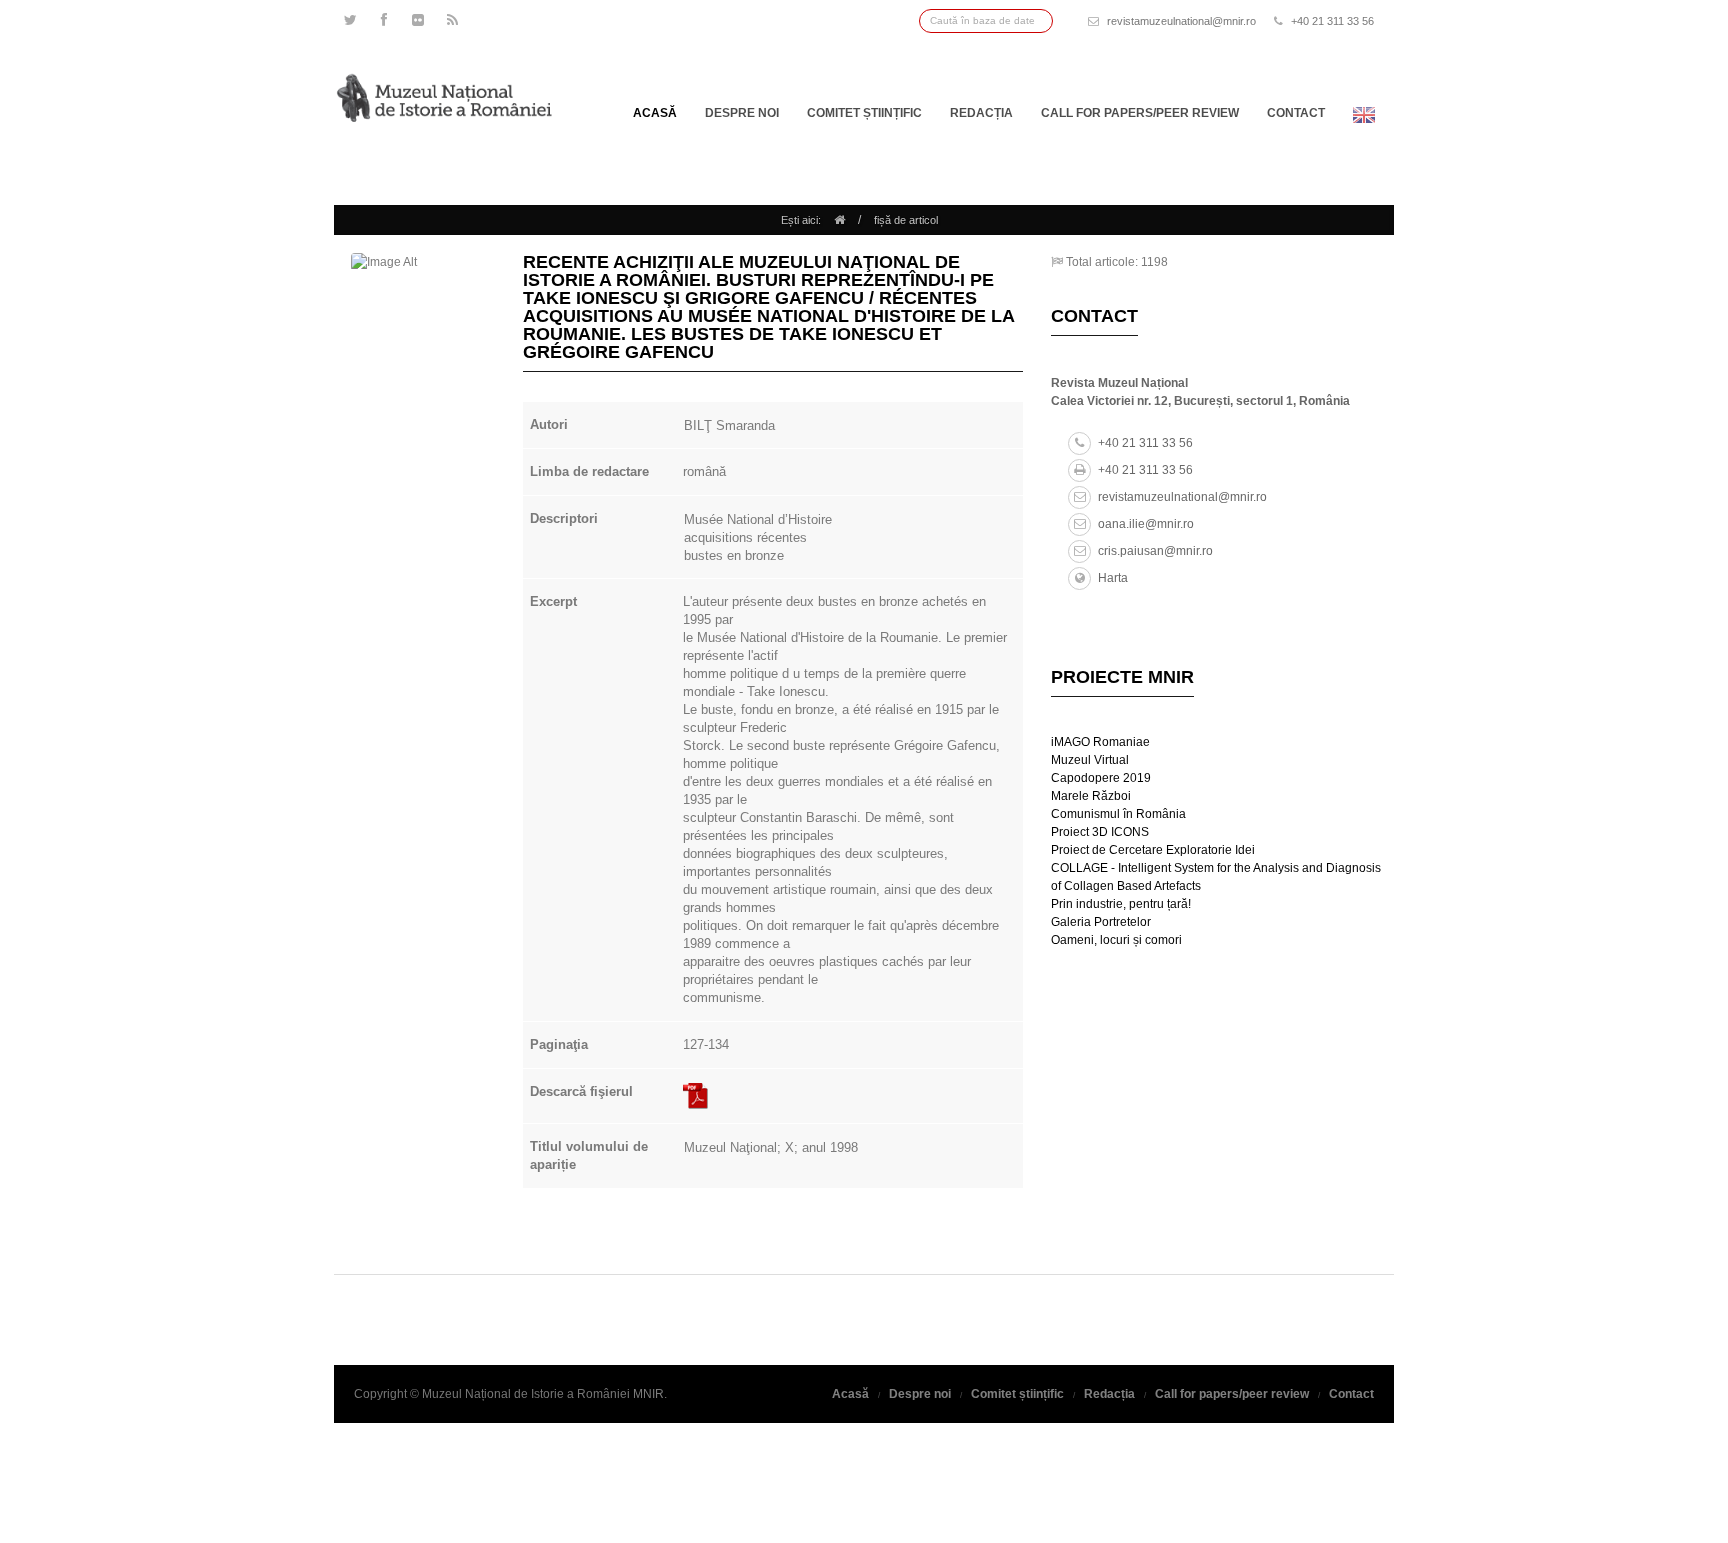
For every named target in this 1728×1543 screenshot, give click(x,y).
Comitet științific (864, 113)
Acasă (655, 113)
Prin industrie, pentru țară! (1121, 904)
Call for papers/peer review (1140, 113)
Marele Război (1091, 796)
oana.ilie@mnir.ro (1146, 524)
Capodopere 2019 (1101, 778)
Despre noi (742, 113)
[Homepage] (839, 220)
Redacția (981, 113)
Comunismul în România (1118, 814)
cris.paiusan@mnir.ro (1155, 551)
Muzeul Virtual (1090, 760)
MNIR (648, 1394)
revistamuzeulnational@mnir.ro (1181, 21)
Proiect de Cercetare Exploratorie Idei (1153, 850)
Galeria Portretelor (1101, 922)
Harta (1113, 578)
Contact (1296, 113)
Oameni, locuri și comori (1116, 940)
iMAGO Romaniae (1100, 742)
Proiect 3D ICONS (1100, 832)
